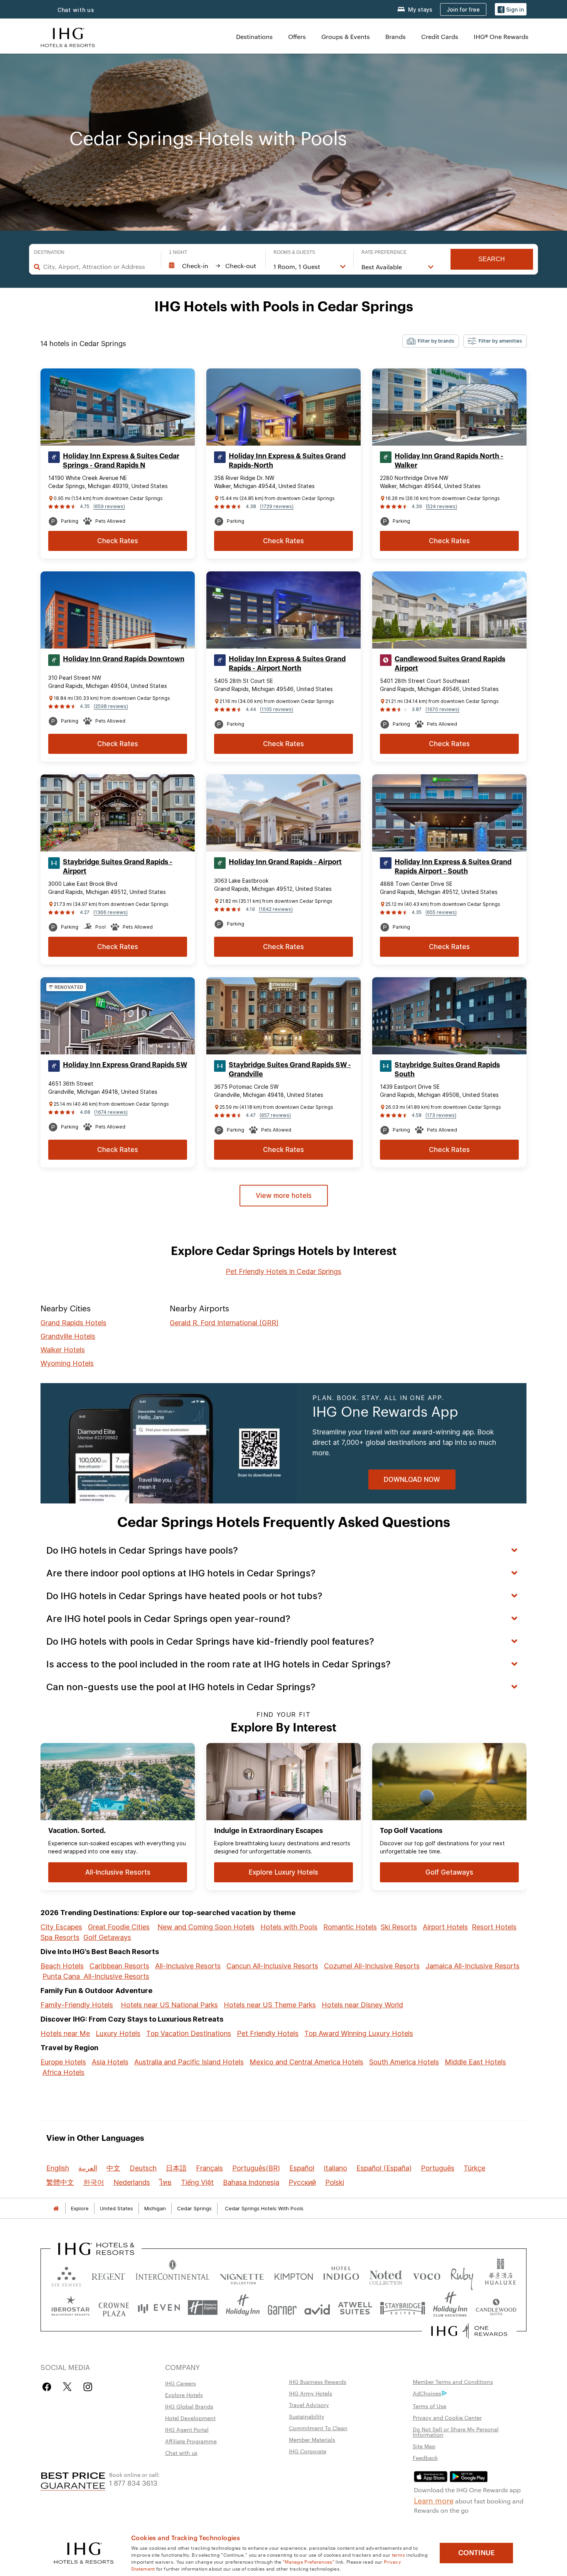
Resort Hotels (494, 1927)
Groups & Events (346, 36)
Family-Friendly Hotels (77, 2005)
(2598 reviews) (111, 706)
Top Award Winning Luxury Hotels (359, 2033)
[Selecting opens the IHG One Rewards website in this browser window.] (469, 2331)
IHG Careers (181, 2383)
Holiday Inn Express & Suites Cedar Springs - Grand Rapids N (121, 461)
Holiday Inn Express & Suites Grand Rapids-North (287, 461)
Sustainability (307, 2416)
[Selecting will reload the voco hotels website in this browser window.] (427, 2275)
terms (399, 2554)
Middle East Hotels (475, 2062)
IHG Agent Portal (187, 2429)
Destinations (254, 36)
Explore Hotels (184, 2395)
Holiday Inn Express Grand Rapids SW (125, 1065)
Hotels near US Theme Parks (270, 2005)
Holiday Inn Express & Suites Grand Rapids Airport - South (453, 867)
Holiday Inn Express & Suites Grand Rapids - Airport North (287, 664)
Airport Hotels (445, 1927)
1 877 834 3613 (133, 2482)
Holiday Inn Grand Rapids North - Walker (449, 461)
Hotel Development (190, 2418)
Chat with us (181, 2453)
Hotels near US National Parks (169, 2005)
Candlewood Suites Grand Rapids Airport (450, 664)
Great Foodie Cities (119, 1927)
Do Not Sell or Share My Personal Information (456, 2432)
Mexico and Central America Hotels (306, 2062)
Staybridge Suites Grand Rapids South (447, 1069)
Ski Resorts (399, 1927)
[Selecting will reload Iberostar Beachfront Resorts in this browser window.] (71, 2308)
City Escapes (61, 1927)
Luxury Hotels (118, 2033)
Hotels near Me (65, 2033)
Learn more (434, 2500)
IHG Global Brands (189, 2406)
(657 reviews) (275, 1115)
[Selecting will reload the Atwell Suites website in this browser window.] (355, 2308)
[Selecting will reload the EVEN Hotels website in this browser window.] (159, 2308)
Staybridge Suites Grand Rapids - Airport (118, 867)
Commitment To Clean (318, 2428)
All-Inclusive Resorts (188, 1966)
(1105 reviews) (277, 709)
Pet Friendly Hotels (268, 2033)
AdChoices (427, 2393)
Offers (297, 36)
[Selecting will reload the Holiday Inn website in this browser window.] (243, 2308)
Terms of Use (429, 2406)
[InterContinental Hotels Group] (68, 36)
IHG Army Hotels (310, 2393)
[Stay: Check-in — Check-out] (213, 266)
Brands (396, 36)
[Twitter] (67, 2387)
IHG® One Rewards (501, 36)
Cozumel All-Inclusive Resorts (372, 1966)
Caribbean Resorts (119, 1966)
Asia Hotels (110, 2062)
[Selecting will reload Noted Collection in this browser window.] (386, 2275)
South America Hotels (404, 2062)
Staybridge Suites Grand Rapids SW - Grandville (290, 1069)
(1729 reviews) (277, 506)
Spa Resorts (60, 1937)
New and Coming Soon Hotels (206, 1927)
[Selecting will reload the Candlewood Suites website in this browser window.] (496, 2308)
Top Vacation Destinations (189, 2033)
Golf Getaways (107, 1937)
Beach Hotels (62, 1966)
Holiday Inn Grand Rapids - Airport (285, 862)
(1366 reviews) (111, 912)
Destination (49, 252)
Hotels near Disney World (362, 2005)
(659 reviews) (109, 506)
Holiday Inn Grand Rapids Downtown (124, 659)
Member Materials (312, 2439)
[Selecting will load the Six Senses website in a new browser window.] (66, 2275)
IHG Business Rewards (318, 2382)
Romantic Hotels (350, 1927)
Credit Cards (440, 36)
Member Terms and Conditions (453, 2382)
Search (492, 259)
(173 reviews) (441, 1115)
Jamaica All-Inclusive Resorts (472, 1966)
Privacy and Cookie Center (447, 2417)
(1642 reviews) (276, 909)
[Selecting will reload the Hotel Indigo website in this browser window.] (341, 2275)
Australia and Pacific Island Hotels (189, 2062)
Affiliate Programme (191, 2441)
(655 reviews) (441, 912)
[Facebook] (48, 2387)
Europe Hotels (63, 2062)
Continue (477, 2553)
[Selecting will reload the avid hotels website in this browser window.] (317, 2308)
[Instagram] (88, 2387)
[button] (511, 9)
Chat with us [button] (76, 10)
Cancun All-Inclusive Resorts (272, 1966)
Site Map (424, 2446)
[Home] (56, 2209)
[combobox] (98, 267)
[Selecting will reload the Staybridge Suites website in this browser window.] (403, 2308)
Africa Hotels (63, 2072)
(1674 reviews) (111, 1112)
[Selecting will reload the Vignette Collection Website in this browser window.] (242, 2275)
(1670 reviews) (442, 709)
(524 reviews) (441, 506)
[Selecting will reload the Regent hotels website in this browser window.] (108, 2275)
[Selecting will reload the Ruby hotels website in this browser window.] (462, 2275)
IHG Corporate (308, 2451)
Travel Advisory (309, 2405)
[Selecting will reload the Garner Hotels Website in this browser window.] (282, 2308)
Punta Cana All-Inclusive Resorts (96, 1976)
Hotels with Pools (289, 1927)
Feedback (425, 2458)
